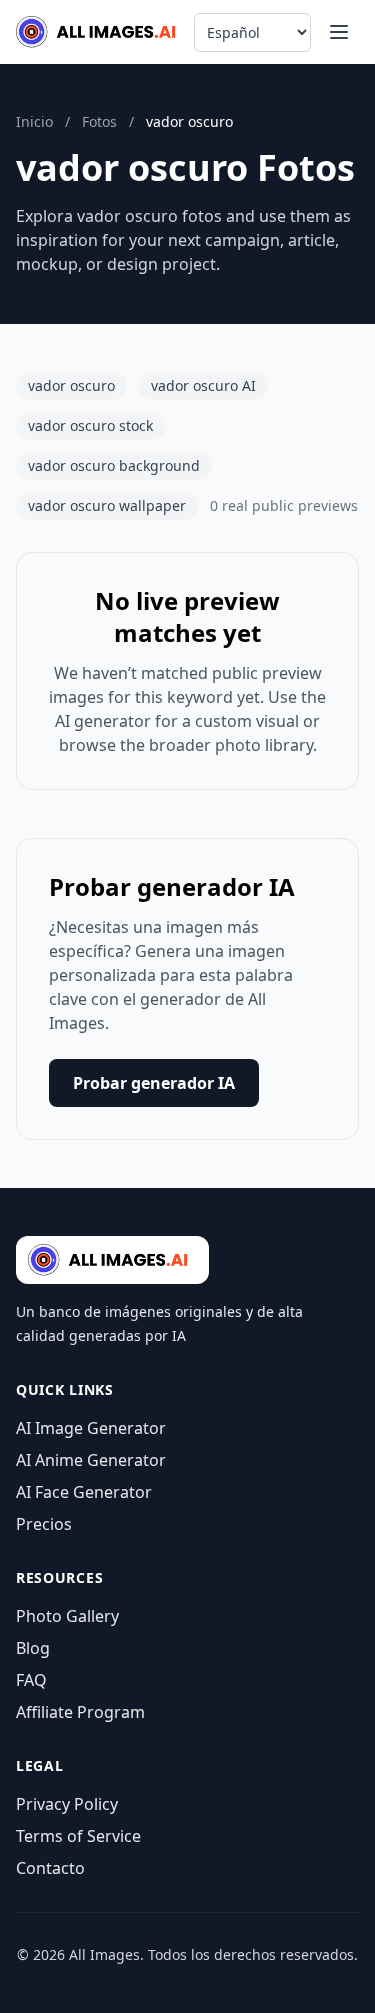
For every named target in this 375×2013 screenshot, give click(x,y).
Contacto (50, 1868)
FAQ (31, 1680)
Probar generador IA (154, 1083)
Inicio (34, 121)
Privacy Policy (67, 1804)
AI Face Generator (84, 1492)
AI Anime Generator (91, 1460)
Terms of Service (78, 1836)
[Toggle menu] (339, 32)
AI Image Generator (91, 1428)
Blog (33, 1648)
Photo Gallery (67, 1616)
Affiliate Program (80, 1712)
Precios (44, 1524)
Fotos (99, 121)
